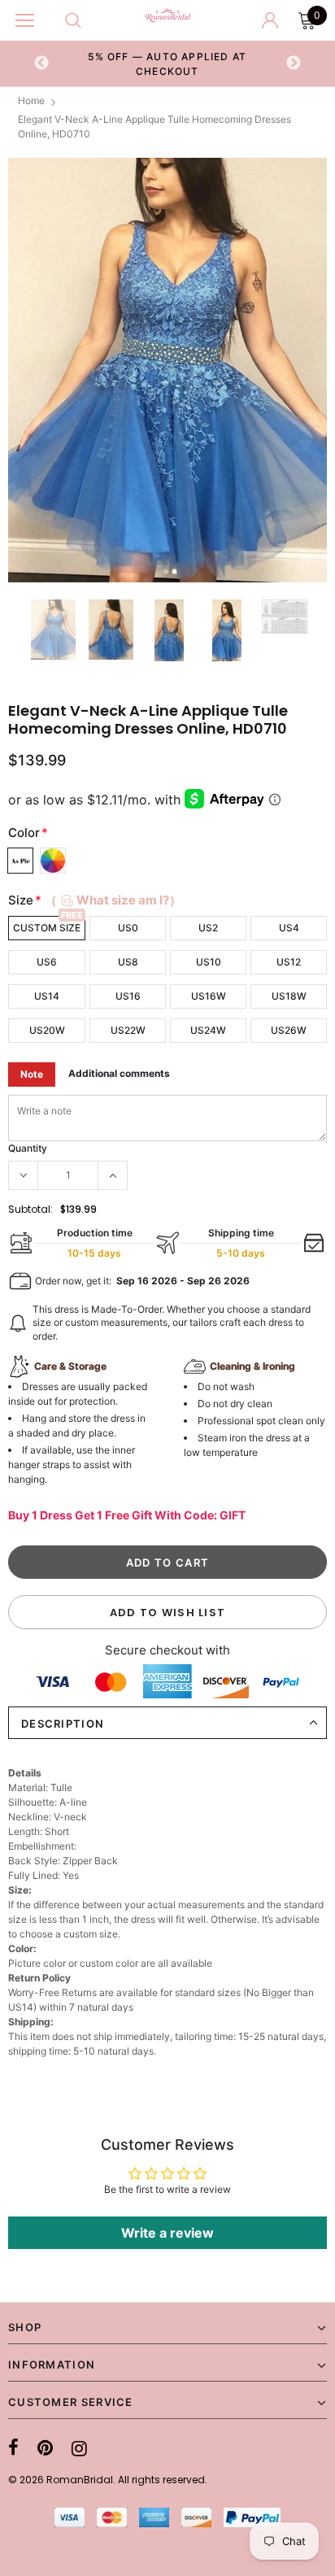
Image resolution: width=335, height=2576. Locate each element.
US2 (208, 928)
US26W (289, 1030)
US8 (128, 962)
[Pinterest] (45, 2448)
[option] (167, 63)
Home (31, 100)
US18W (289, 996)
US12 (289, 962)
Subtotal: (30, 1209)
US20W (47, 1030)
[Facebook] (13, 2448)
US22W (128, 1030)
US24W (208, 1030)
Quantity (28, 1148)
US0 (128, 928)
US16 (128, 996)
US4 (289, 928)
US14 (47, 996)
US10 (209, 962)
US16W (209, 996)
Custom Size (47, 928)
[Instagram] (79, 2448)
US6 (47, 962)
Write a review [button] (167, 2233)
